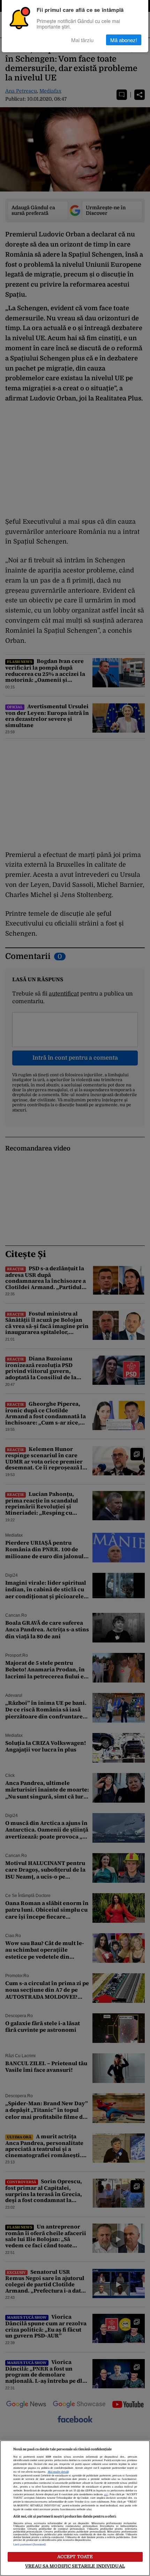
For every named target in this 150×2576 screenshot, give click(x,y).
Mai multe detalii (58, 2472)
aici (106, 2495)
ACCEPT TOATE (75, 2557)
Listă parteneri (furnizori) (30, 2545)
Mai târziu (82, 40)
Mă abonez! (124, 40)
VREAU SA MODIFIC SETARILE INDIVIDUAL (75, 2566)
